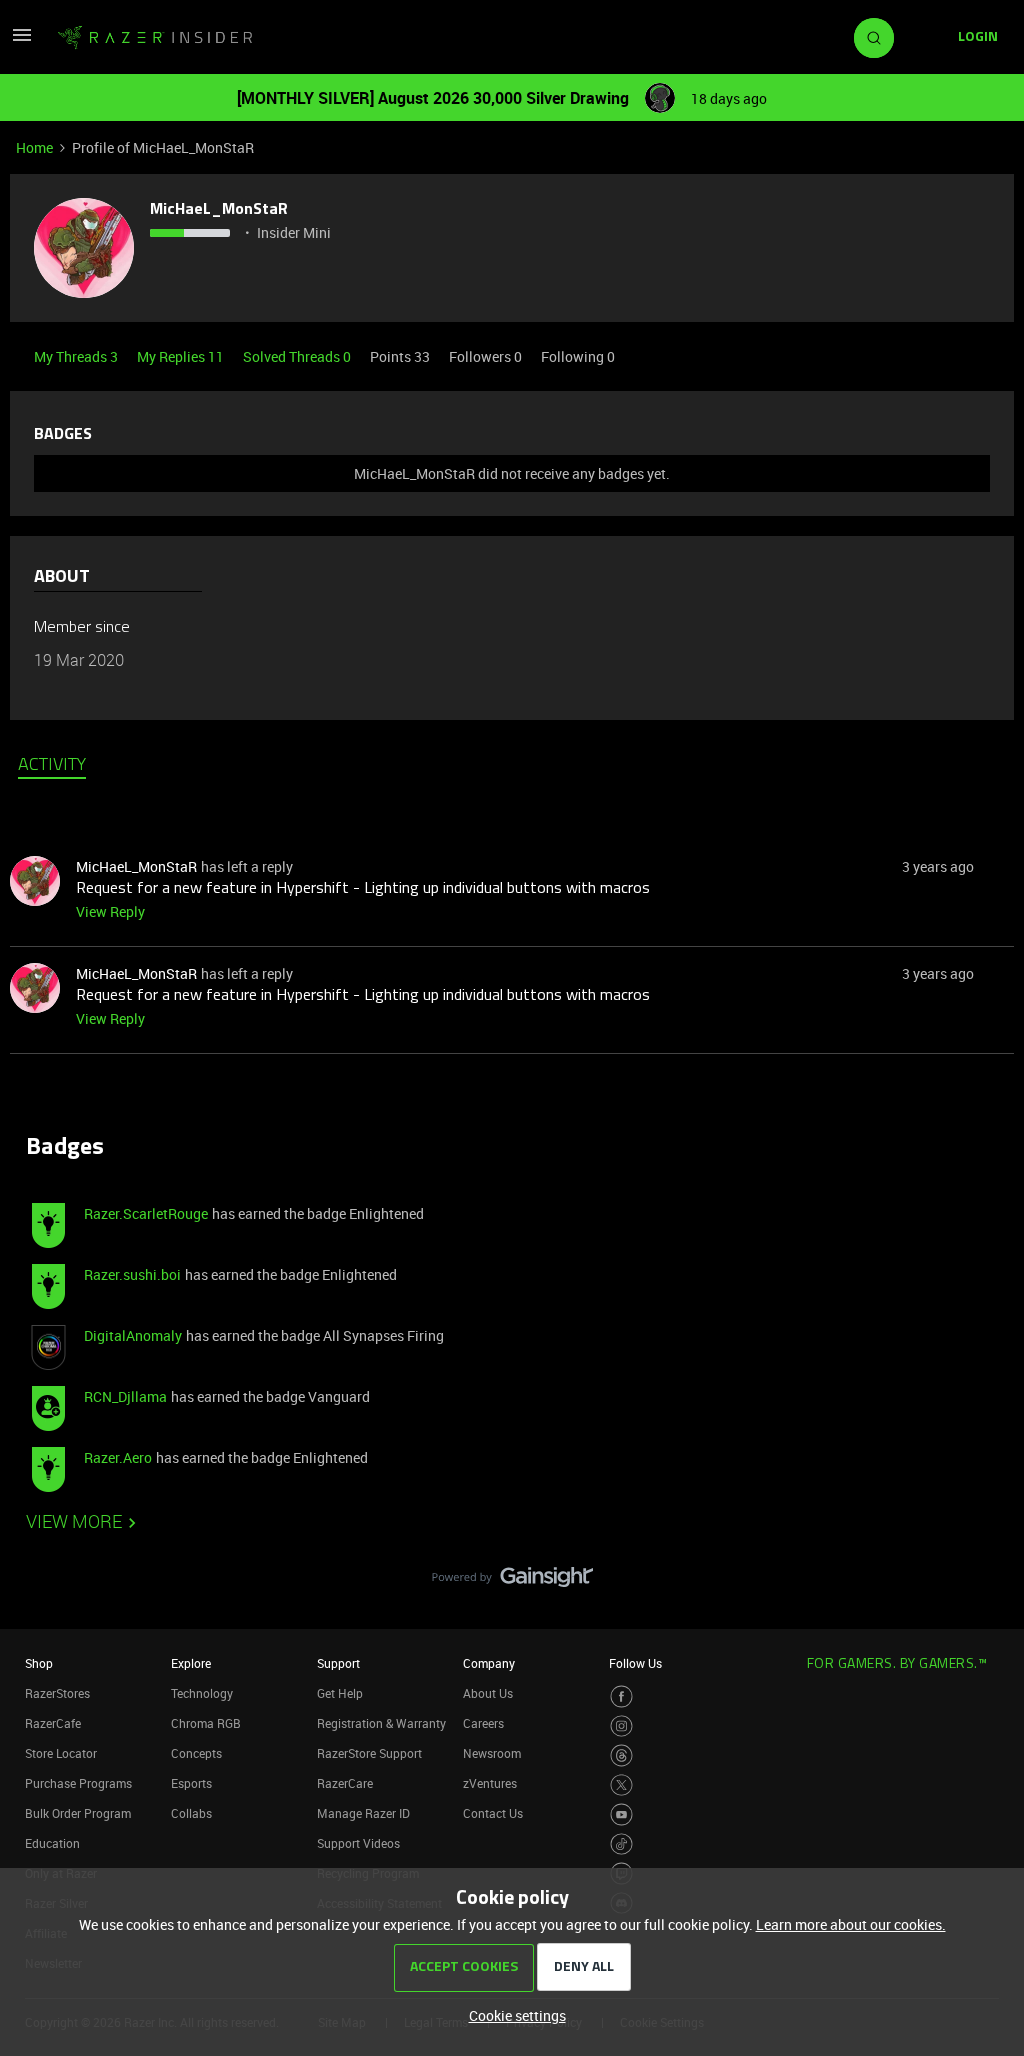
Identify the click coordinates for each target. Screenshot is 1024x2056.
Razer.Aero (118, 1457)
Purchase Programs (78, 1783)
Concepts (196, 1753)
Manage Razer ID (363, 1813)
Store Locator (61, 1753)
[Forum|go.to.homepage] (155, 38)
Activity (52, 766)
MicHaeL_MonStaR (219, 210)
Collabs (191, 1813)
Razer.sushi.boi (132, 1274)
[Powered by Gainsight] (512, 1582)
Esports (191, 1783)
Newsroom (492, 1753)
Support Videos (358, 1843)
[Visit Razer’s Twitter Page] (621, 1785)
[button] (22, 41)
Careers (483, 1723)
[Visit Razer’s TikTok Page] (621, 1844)
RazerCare (345, 1783)
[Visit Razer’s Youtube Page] (621, 1814)
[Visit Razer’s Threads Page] (621, 1755)
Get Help (340, 1693)
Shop (39, 1663)
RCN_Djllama (125, 1396)
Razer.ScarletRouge (146, 1213)
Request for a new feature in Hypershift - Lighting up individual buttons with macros (363, 889)
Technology (202, 1693)
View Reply (110, 911)
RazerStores (57, 1693)
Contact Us (493, 1813)
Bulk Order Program (78, 1813)
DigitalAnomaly (133, 1335)
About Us (488, 1693)
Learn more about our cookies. (851, 1924)
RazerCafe (53, 1723)
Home (34, 147)
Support (338, 1663)
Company (489, 1663)
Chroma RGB (206, 1723)
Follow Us (635, 1663)
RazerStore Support (369, 1753)
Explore (191, 1663)
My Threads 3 (77, 356)
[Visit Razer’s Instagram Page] (621, 1726)
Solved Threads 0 (298, 356)
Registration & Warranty (381, 1723)
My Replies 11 (182, 356)
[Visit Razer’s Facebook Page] (621, 1696)
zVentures (490, 1783)
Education (52, 1843)
